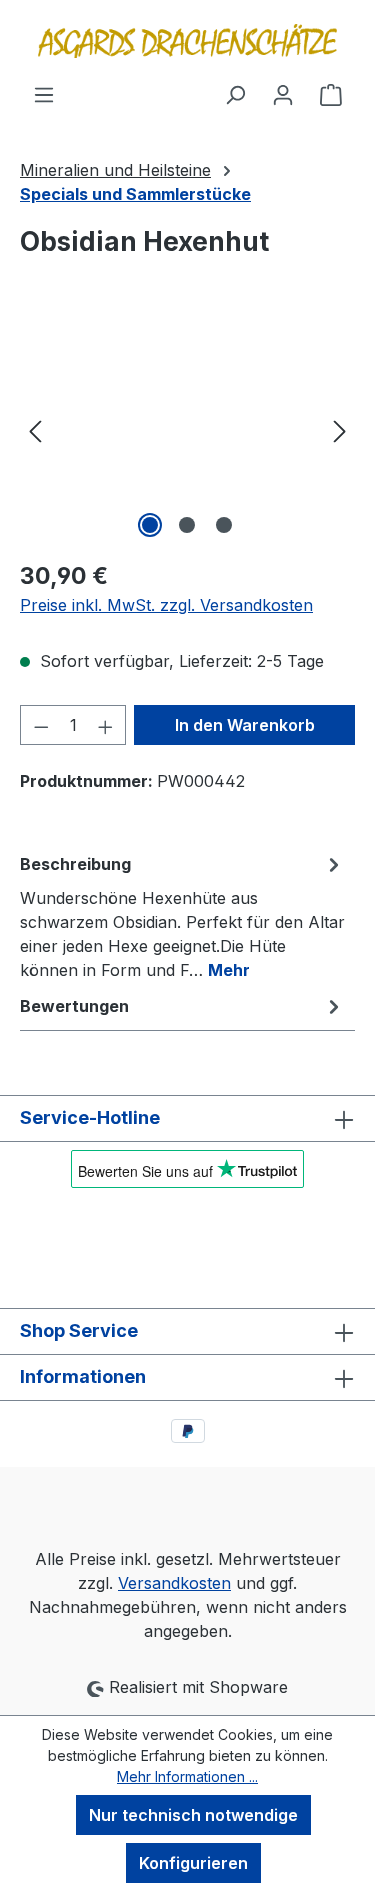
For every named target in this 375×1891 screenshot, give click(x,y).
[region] (187, 430)
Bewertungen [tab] (74, 1006)
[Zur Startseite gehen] (187, 41)
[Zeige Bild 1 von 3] (150, 525)
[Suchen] (235, 94)
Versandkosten (174, 1583)
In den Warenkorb (245, 725)
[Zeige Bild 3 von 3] (224, 525)
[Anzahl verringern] (41, 725)
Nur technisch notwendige (193, 1815)
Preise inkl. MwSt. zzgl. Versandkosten (166, 605)
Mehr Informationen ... (187, 1776)
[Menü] (44, 94)
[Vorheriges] (35, 430)
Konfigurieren (193, 1863)
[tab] (182, 916)
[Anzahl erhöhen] (106, 725)
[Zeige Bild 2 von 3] (187, 525)
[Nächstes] (340, 430)
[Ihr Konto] (283, 94)
